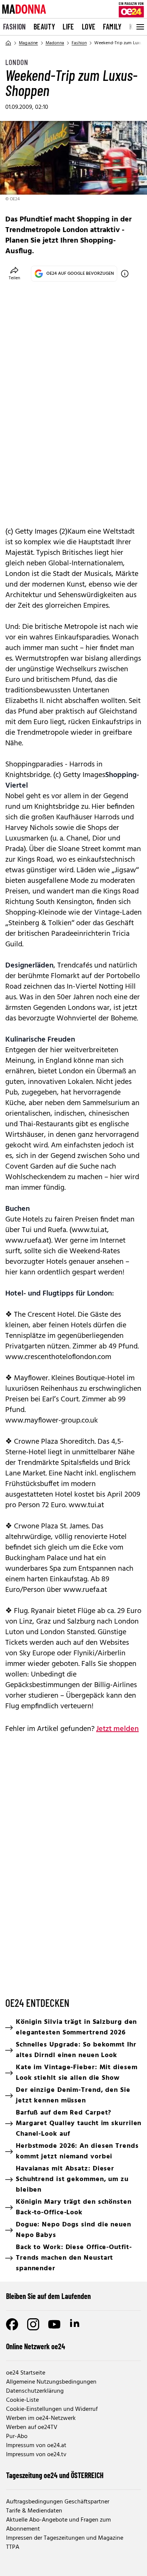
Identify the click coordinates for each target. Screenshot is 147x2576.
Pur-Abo (17, 2437)
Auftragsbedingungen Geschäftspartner (58, 2502)
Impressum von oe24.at (36, 2446)
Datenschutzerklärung (35, 2391)
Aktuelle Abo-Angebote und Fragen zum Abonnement (58, 2525)
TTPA (13, 2547)
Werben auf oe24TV (32, 2427)
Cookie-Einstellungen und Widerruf (52, 2409)
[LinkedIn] (75, 2324)
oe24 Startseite (26, 2373)
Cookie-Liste (22, 2400)
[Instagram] (33, 2324)
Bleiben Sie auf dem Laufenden (48, 2296)
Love (89, 26)
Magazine (28, 43)
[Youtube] (54, 2324)
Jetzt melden (117, 1729)
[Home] (8, 43)
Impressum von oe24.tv (36, 2455)
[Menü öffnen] (139, 27)
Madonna (55, 43)
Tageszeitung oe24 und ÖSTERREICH (55, 2475)
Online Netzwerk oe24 (36, 2346)
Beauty (44, 26)
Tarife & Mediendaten (34, 2511)
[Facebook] (12, 2324)
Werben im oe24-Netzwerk (41, 2418)
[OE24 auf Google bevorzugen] (125, 274)
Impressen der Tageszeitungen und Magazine (65, 2538)
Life (68, 26)
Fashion (15, 26)
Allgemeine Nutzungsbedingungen (51, 2382)
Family (112, 26)
